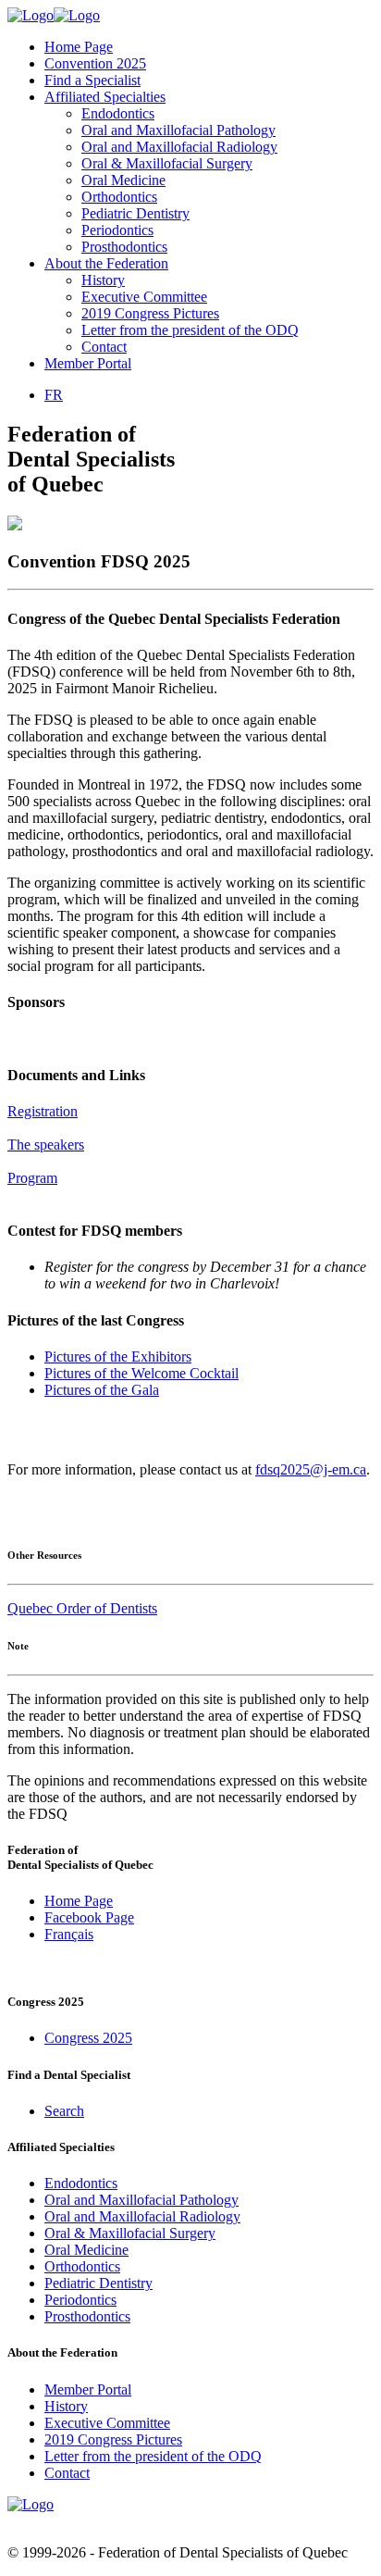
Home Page (79, 47)
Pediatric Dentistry (135, 213)
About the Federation (106, 263)
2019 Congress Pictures (150, 313)
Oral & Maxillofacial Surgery (167, 163)
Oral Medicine (123, 180)
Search (64, 2111)
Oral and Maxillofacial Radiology (179, 147)
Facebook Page (89, 1917)
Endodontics (118, 113)
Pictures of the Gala (102, 1390)
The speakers (46, 1145)
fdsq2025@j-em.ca (311, 1469)
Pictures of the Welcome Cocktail (141, 1373)
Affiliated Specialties (105, 97)
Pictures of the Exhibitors (118, 1356)
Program (32, 1178)
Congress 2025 (88, 2038)
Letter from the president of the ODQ (190, 330)
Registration (43, 1111)
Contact (104, 347)
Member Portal (88, 363)
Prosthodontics (124, 247)
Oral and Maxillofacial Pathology (178, 130)
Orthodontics (119, 197)
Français (69, 1934)
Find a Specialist (92, 80)
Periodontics (117, 230)
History (103, 280)
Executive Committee (144, 297)
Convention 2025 (95, 63)
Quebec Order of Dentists (82, 1608)
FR (54, 395)
